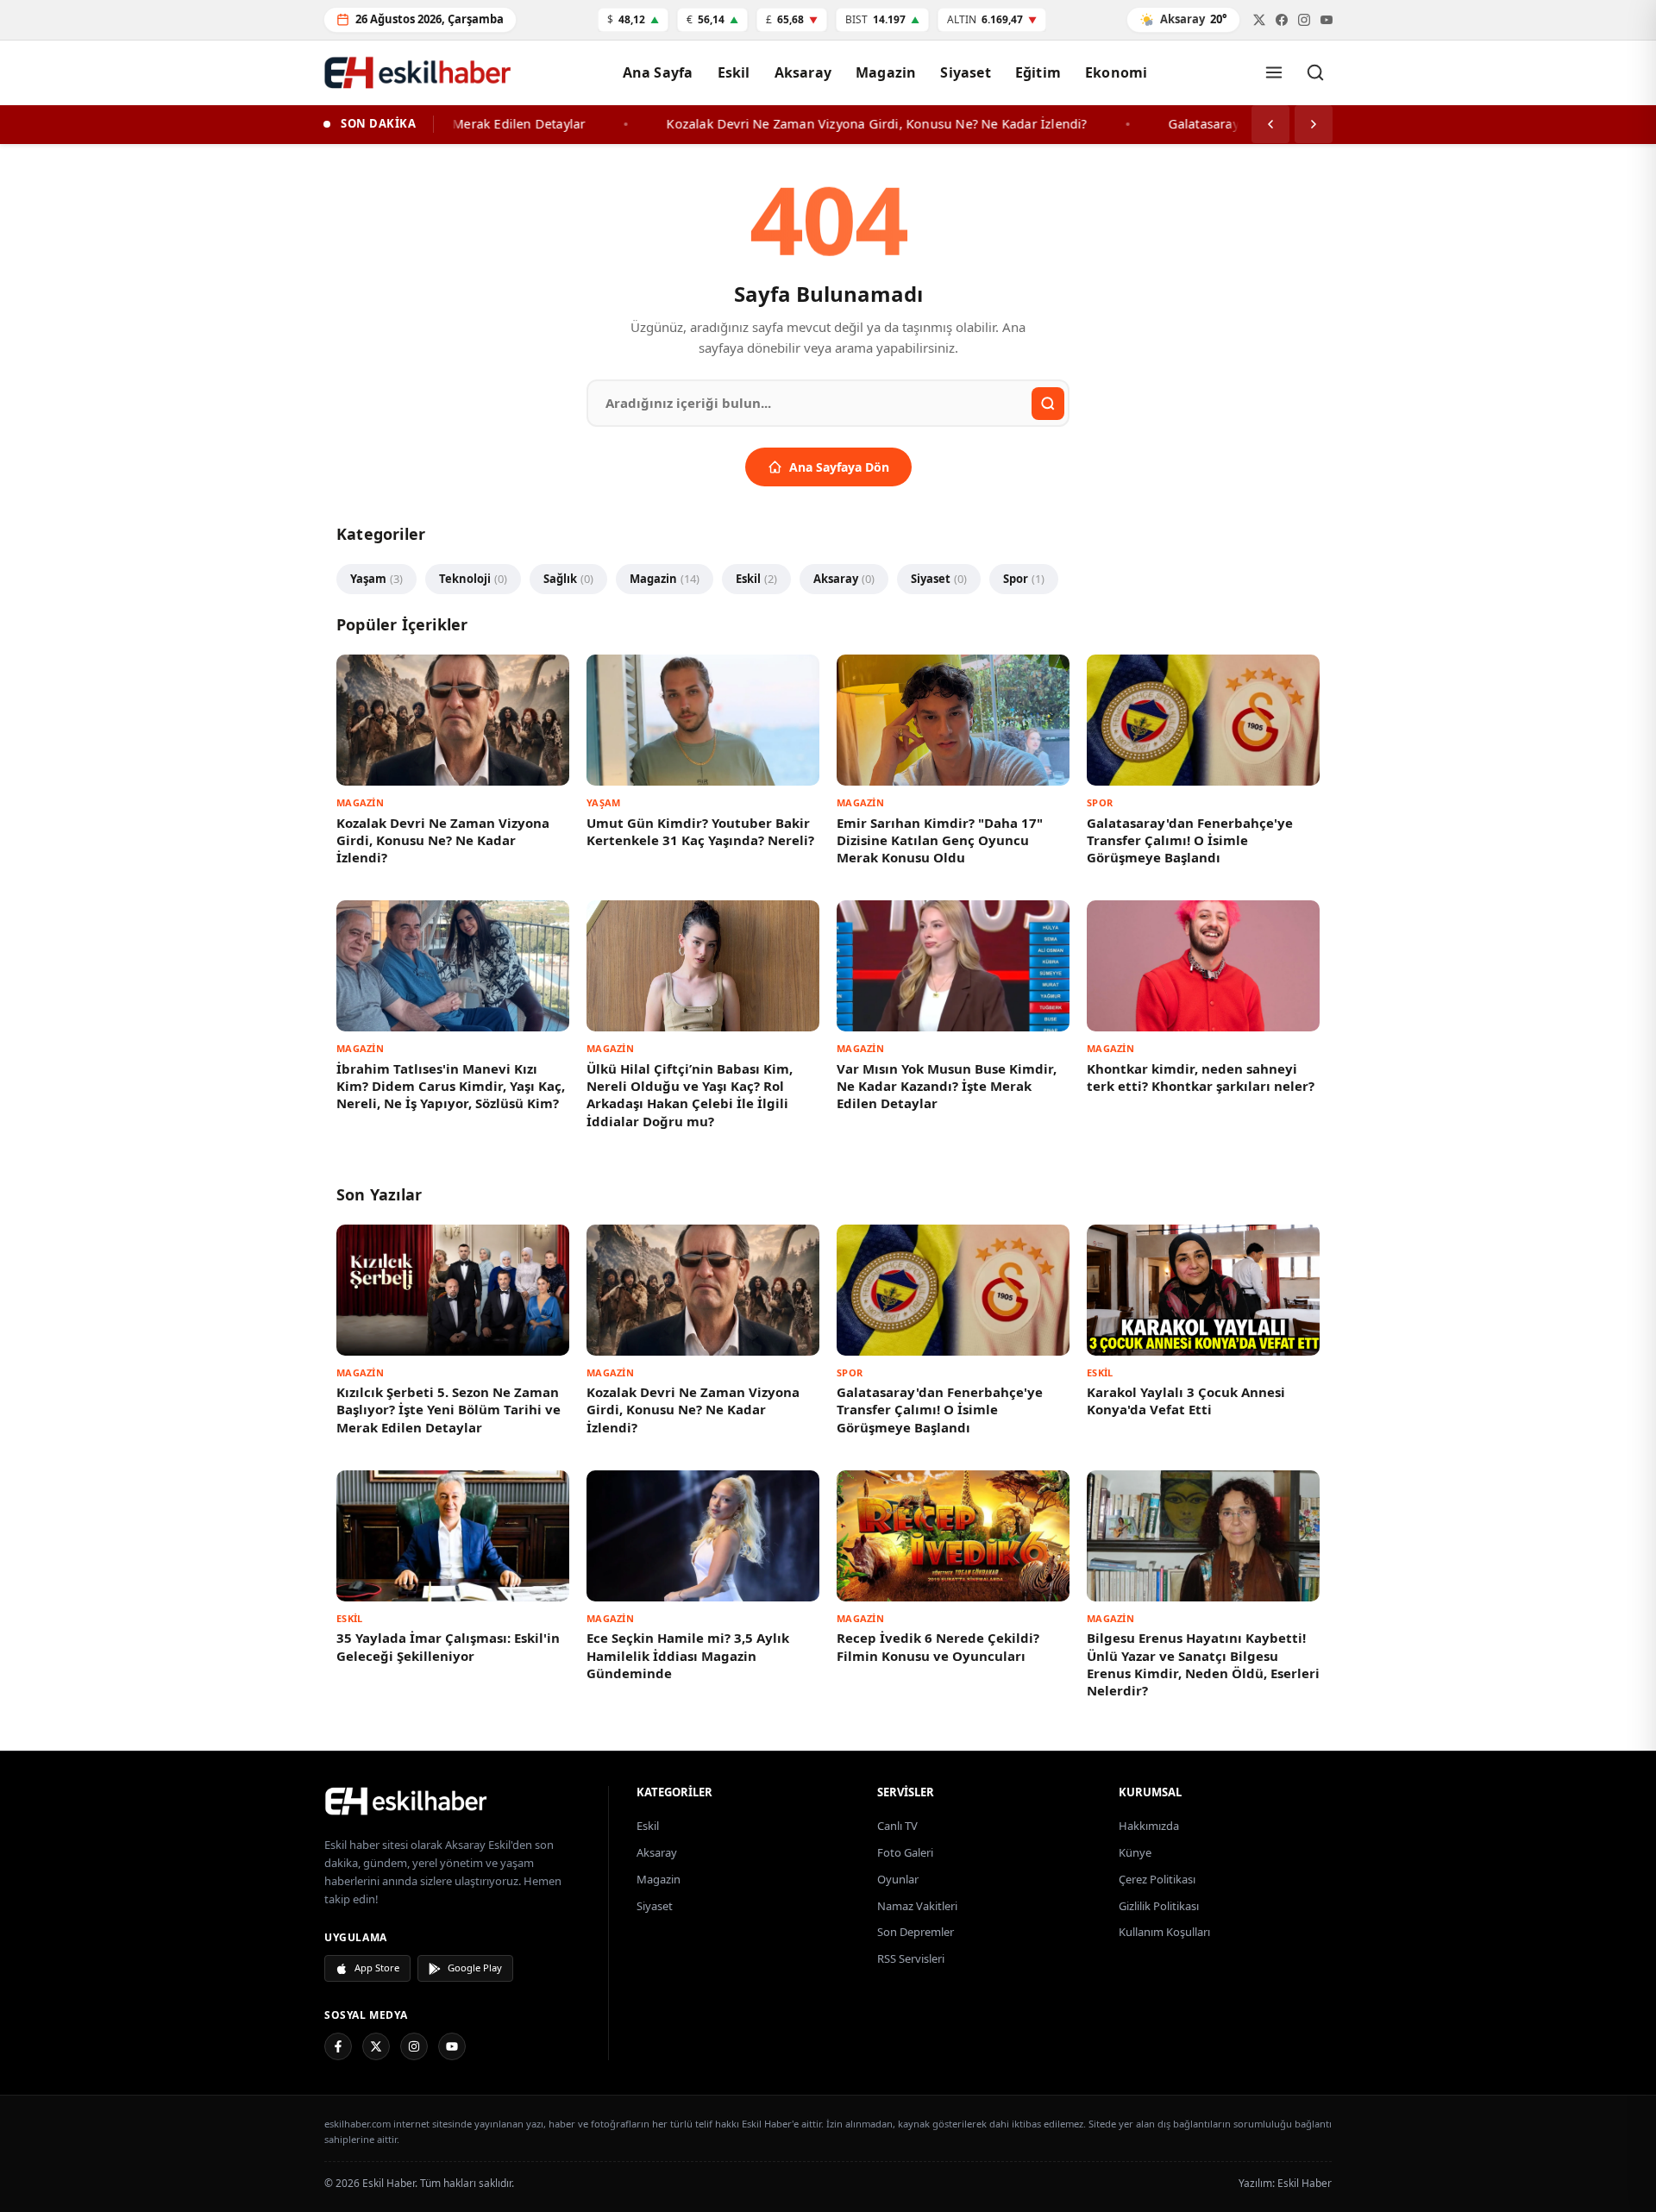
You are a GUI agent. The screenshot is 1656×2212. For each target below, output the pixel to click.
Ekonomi (1116, 72)
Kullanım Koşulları (1164, 1932)
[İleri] (1314, 124)
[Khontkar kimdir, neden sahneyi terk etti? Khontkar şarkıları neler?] (1203, 966)
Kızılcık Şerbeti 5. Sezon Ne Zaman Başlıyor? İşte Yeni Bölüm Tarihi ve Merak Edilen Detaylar (448, 1410)
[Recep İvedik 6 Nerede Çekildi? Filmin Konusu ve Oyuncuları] (953, 1536)
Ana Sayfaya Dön (839, 467)
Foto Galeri (905, 1852)
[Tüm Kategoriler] (1274, 72)
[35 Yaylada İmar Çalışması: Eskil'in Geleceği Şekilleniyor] (453, 1536)
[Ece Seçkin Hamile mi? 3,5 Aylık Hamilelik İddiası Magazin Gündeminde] (703, 1536)
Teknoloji (473, 579)
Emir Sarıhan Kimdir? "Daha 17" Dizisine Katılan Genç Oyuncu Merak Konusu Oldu (940, 840)
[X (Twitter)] (376, 2046)
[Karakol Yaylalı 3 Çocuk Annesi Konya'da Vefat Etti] (1203, 1290)
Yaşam (376, 579)
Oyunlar (898, 1879)
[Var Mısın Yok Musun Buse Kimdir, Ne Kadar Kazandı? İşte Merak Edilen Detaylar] (953, 966)
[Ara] (1315, 72)
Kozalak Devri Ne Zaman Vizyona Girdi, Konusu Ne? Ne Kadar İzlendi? (443, 840)
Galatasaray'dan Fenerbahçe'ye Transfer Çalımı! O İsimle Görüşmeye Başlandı (1190, 840)
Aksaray (803, 72)
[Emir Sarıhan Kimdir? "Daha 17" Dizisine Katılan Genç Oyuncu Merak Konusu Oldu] (953, 720)
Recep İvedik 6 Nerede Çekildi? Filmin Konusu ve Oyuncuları (938, 1646)
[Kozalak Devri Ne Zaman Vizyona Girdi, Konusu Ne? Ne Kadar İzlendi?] (453, 720)
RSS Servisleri (911, 1958)
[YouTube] (452, 2046)
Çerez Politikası (1157, 1879)
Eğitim (1038, 72)
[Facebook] (1282, 20)
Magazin (886, 72)
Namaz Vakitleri (917, 1906)
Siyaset (965, 72)
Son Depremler (916, 1932)
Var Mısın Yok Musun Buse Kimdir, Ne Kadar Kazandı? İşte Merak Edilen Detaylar (947, 1086)
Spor (1024, 579)
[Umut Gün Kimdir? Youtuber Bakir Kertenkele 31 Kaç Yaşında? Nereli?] (703, 720)
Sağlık (568, 579)
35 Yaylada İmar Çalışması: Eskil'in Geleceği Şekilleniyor (448, 1646)
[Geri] (1270, 124)
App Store (377, 1968)
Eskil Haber (1305, 2183)
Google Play (475, 1968)
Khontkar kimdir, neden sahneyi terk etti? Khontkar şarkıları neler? (1201, 1077)
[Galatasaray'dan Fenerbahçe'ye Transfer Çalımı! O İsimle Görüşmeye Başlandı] (1203, 720)
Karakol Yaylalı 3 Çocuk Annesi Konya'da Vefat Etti (1186, 1401)
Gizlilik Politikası (1159, 1906)
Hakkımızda (1149, 1826)
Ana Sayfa (658, 72)
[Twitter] (1259, 20)
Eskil (734, 72)
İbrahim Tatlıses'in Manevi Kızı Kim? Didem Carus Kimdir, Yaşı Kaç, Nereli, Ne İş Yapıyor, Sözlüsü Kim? (451, 1086)
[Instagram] (414, 2046)
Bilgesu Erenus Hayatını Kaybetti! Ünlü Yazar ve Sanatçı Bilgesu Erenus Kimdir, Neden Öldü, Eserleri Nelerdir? (1203, 1664)
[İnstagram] (1304, 20)
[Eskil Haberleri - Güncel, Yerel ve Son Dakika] (418, 72)
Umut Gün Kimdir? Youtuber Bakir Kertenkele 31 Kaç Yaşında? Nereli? (700, 831)
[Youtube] (1327, 20)
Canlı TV (897, 1826)
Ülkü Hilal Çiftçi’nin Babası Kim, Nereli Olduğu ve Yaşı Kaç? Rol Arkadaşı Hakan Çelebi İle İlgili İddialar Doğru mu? (690, 1095)
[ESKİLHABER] (456, 1801)
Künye (1135, 1852)
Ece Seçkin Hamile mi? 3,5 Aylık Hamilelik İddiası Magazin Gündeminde (688, 1655)
